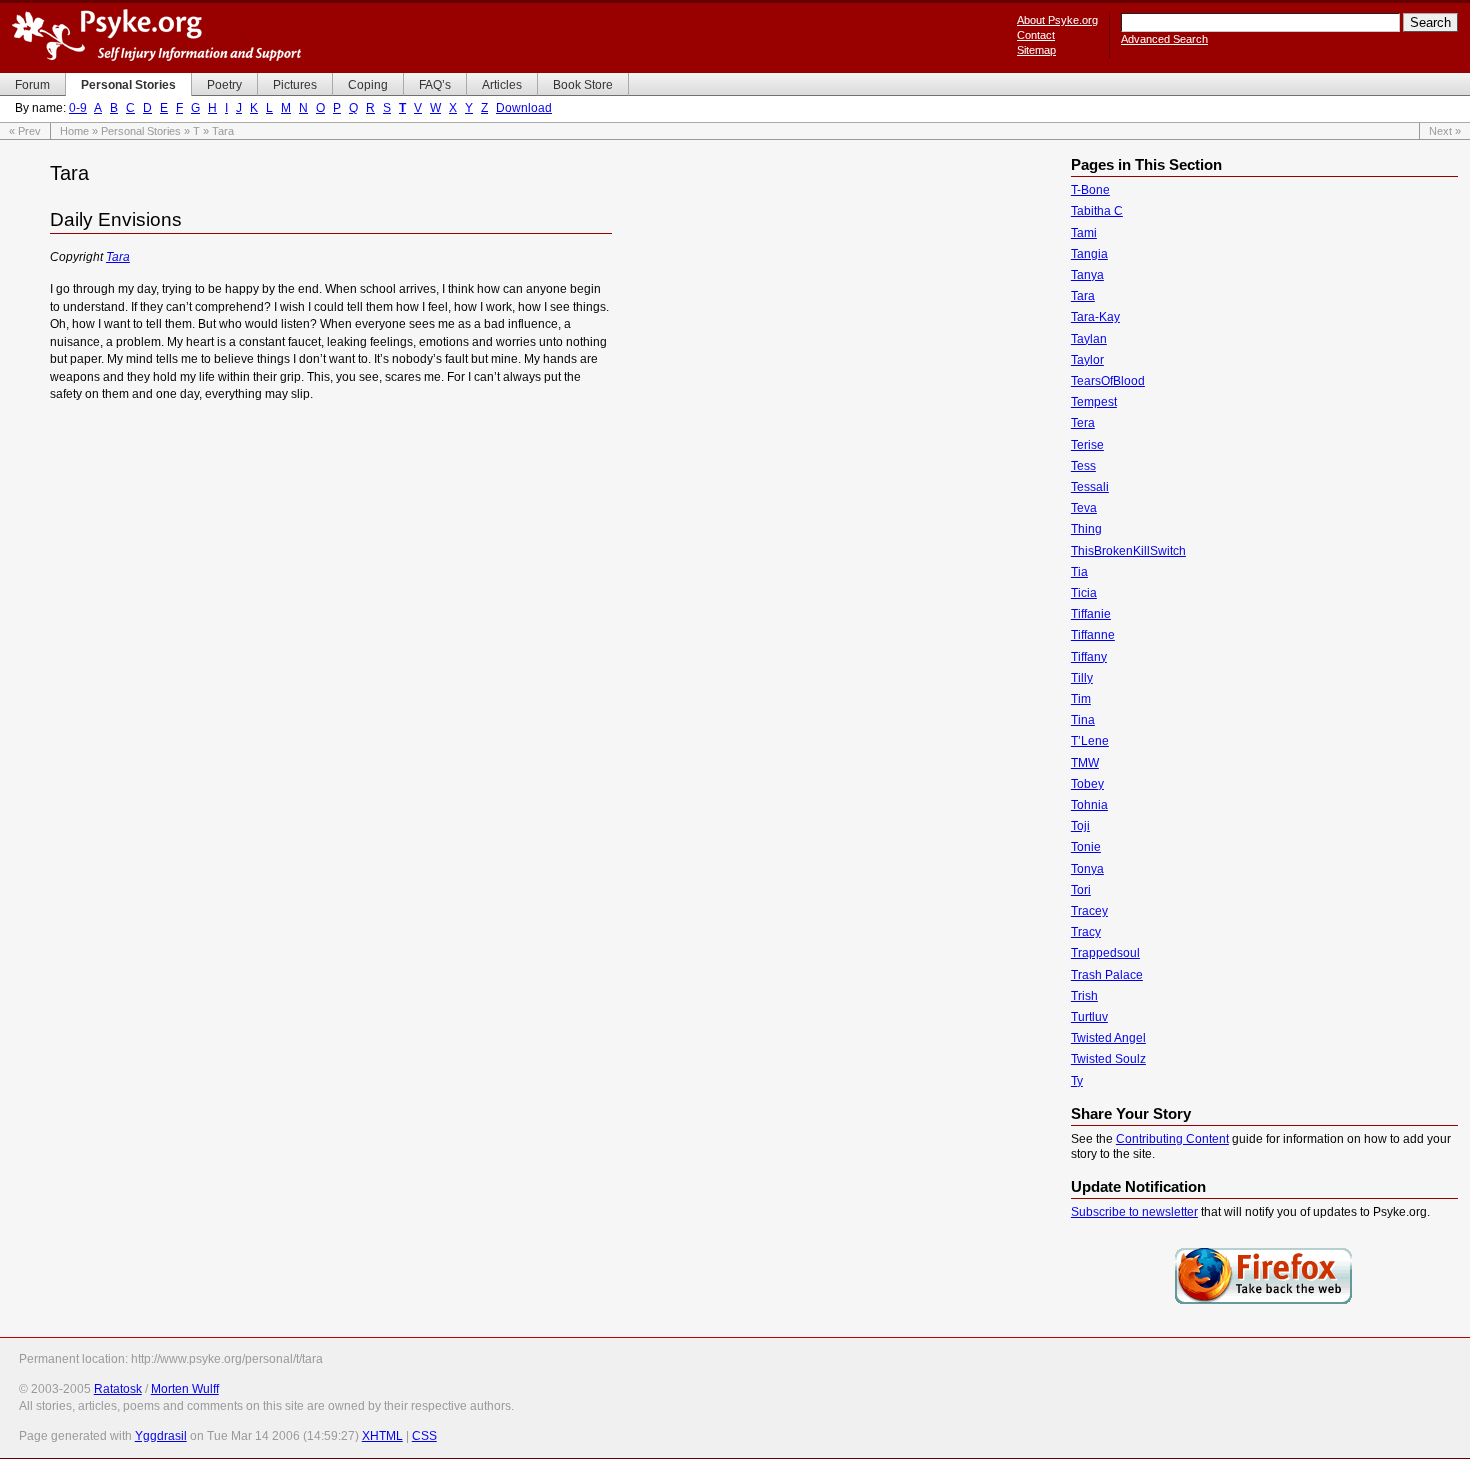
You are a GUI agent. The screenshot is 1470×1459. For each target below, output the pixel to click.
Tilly (1082, 678)
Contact (1036, 35)
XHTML (382, 1436)
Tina (1083, 720)
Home (74, 131)
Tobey (1087, 784)
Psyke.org (156, 35)
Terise (1087, 445)
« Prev (25, 131)
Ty (1077, 1081)
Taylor (1087, 360)
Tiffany (1089, 657)
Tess (1083, 466)
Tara (118, 257)
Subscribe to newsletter (1134, 1212)
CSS (424, 1436)
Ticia (1084, 593)
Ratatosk (118, 1389)
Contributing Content (1172, 1139)
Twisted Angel (1108, 1038)
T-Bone (1090, 190)
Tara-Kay (1095, 317)
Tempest (1094, 402)
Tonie (1086, 847)
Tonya (1087, 869)
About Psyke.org (1057, 20)
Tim (1081, 699)
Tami (1084, 233)
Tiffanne (1093, 635)
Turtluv (1089, 1017)
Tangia (1089, 254)
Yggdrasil (161, 1436)
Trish (1084, 996)
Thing (1086, 529)
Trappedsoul (1105, 953)
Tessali (1090, 487)
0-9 (78, 108)
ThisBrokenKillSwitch (1128, 551)
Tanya (1087, 275)
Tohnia (1089, 805)
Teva (1084, 508)
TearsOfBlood (1108, 381)
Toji (1080, 826)
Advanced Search (1164, 39)
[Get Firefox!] (1264, 1302)
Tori (1081, 890)
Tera (1083, 423)
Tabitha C (1097, 211)
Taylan (1089, 339)
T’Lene (1090, 741)
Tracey (1089, 911)
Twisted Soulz (1108, 1059)
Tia (1079, 572)
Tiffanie (1091, 614)
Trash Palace (1107, 975)
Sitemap (1036, 50)
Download (524, 108)
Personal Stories (141, 131)
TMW (1085, 763)
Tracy (1086, 932)
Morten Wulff (185, 1389)
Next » (1445, 131)
